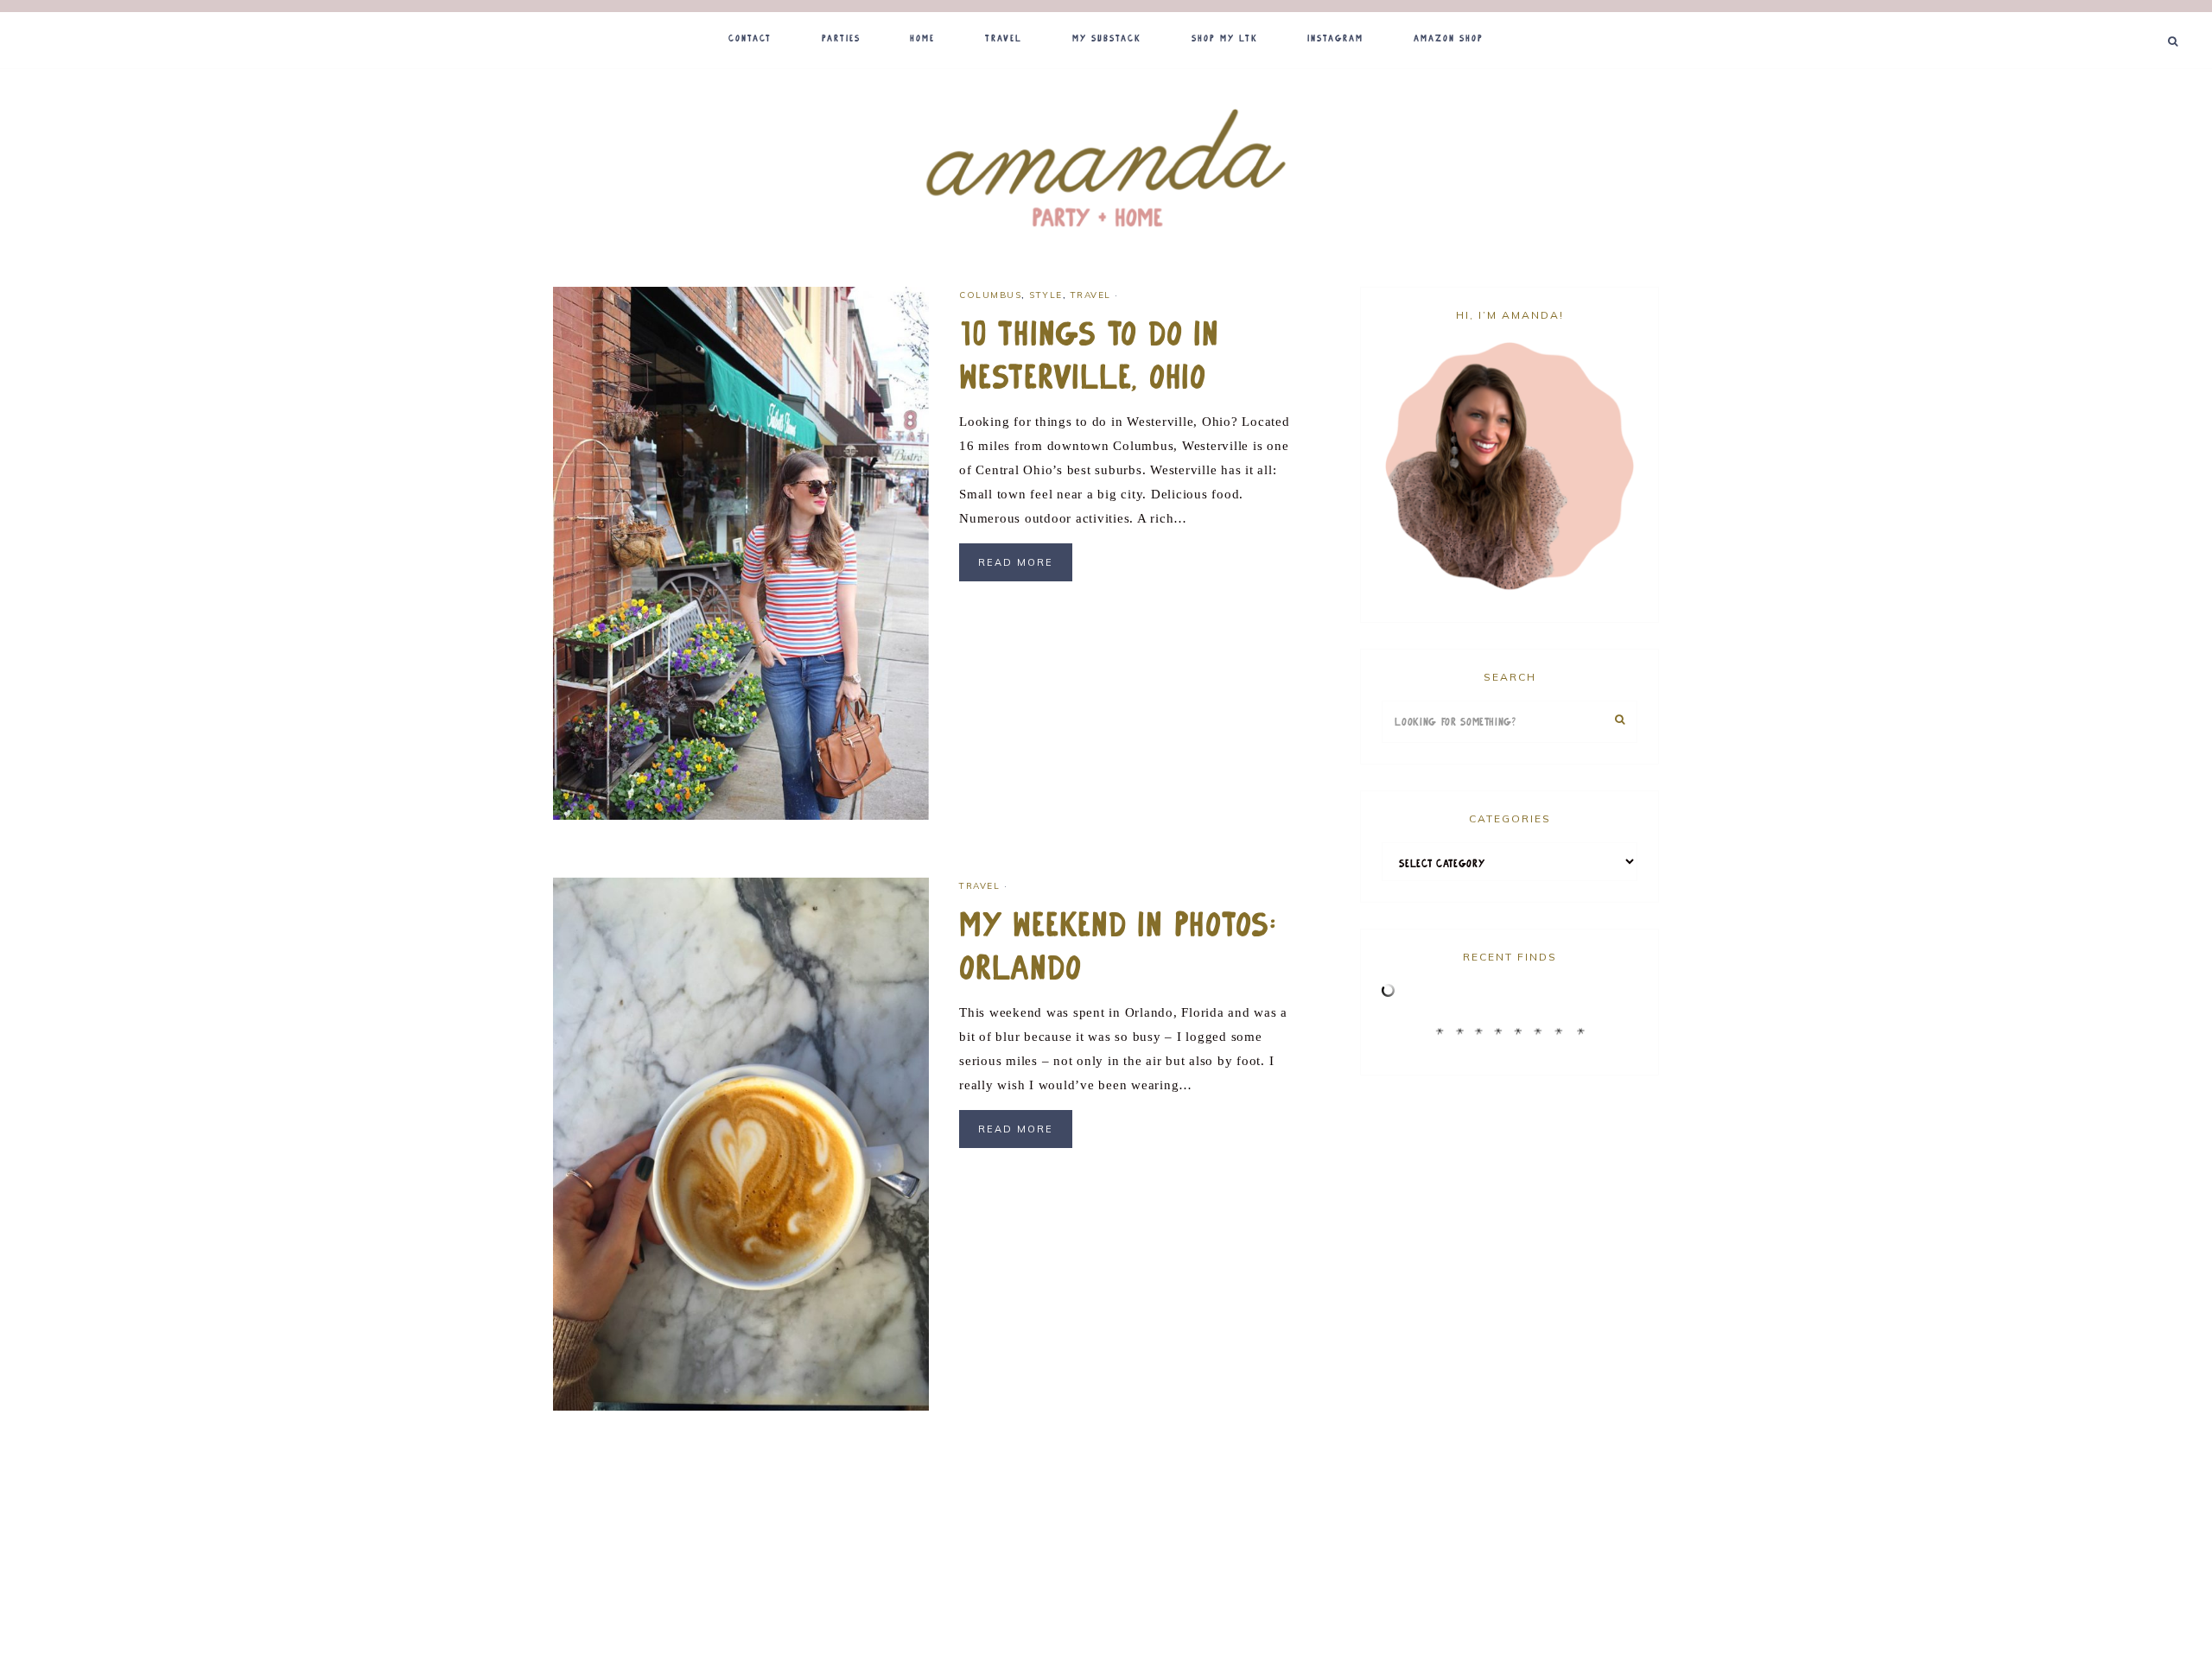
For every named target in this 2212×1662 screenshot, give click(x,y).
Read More (1016, 562)
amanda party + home (1106, 170)
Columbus (990, 295)
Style (1046, 295)
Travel (1091, 295)
